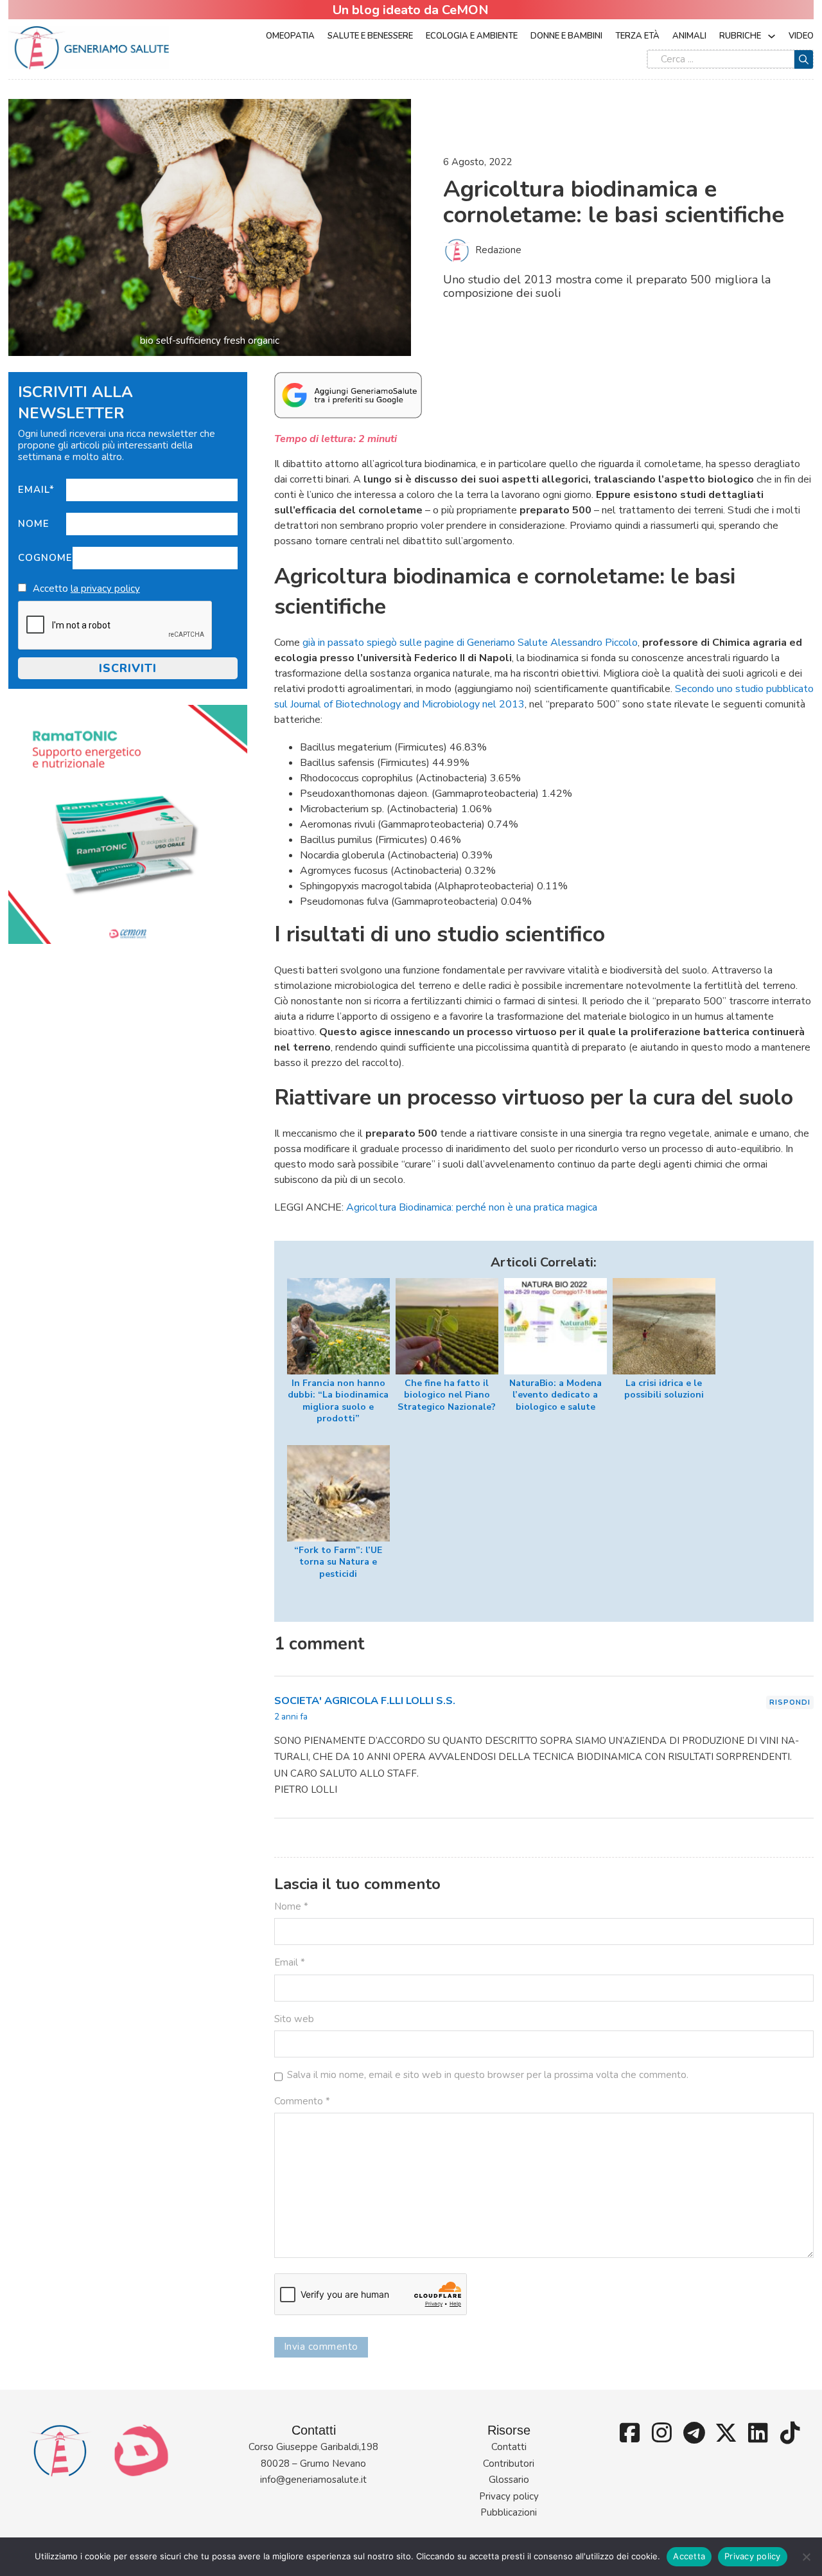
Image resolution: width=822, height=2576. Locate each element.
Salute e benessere (370, 36)
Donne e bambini (566, 36)
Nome (34, 524)
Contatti (509, 2447)
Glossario (509, 2480)
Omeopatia (290, 36)
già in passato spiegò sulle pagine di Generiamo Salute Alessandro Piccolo (470, 643)
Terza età (637, 36)
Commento (302, 2101)
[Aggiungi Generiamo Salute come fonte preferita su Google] (348, 395)
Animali (689, 36)
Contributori (509, 2464)
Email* (36, 490)
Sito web (294, 2019)
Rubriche (740, 36)
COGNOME (45, 558)
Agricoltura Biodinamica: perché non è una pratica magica (472, 1207)
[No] (806, 2557)
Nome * (291, 1906)
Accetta (689, 2556)
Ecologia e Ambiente (472, 36)
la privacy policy (105, 589)
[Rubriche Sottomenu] (772, 36)
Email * (290, 1962)
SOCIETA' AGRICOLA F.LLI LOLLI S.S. (365, 1701)
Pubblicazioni (509, 2512)
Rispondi (790, 1702)
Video (801, 36)
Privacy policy (509, 2496)
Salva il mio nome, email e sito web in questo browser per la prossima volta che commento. (488, 2075)
